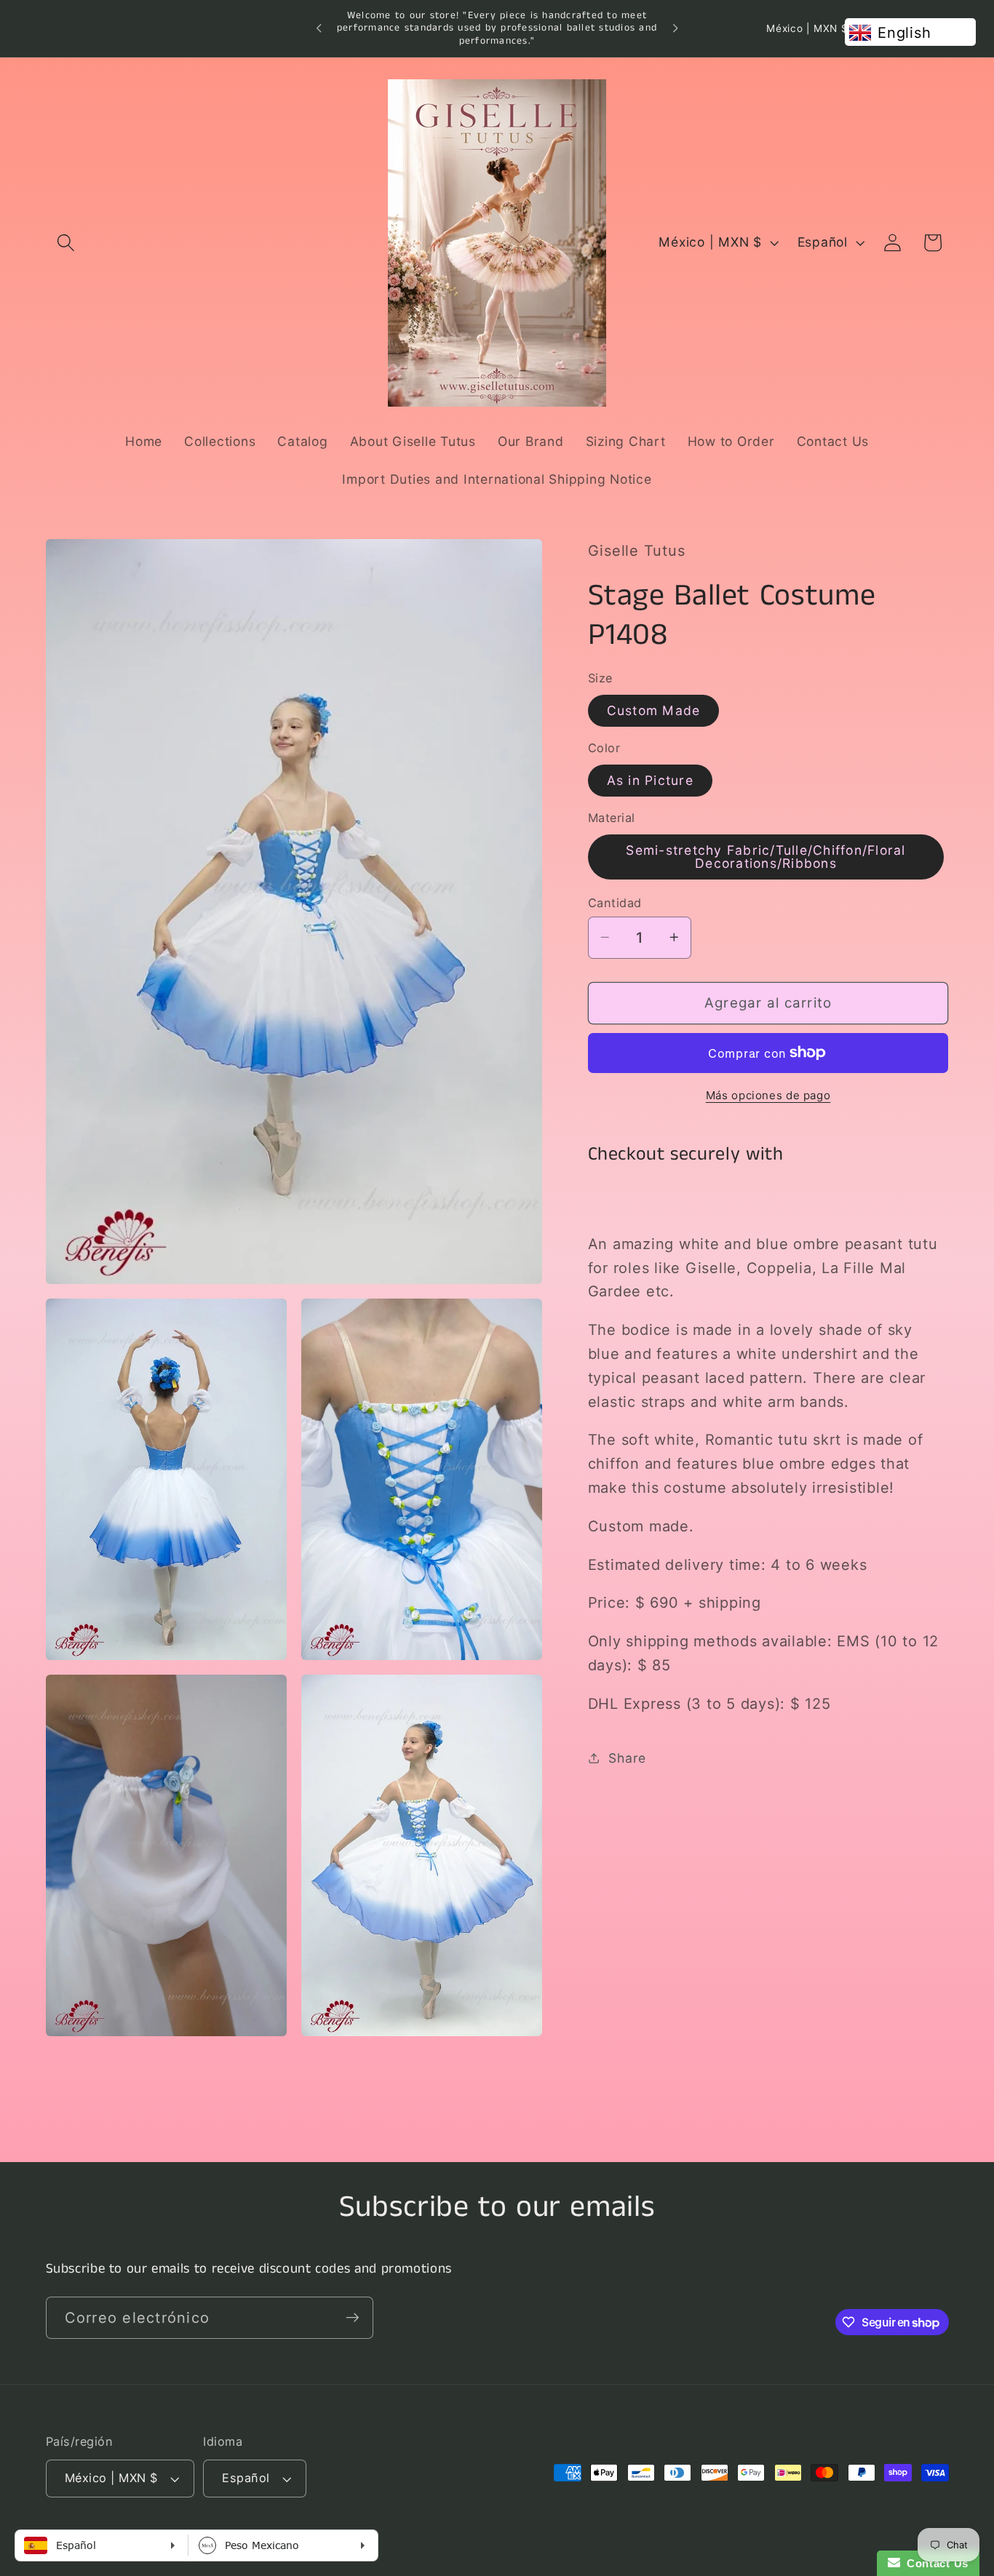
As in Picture (650, 779)
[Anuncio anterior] (319, 28)
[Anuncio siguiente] (675, 28)
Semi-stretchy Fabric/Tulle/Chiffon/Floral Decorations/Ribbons (766, 856)
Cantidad (615, 902)
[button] (66, 243)
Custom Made (654, 710)
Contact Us (934, 2563)
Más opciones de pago (768, 1095)
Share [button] (627, 1757)
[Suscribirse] (353, 2318)
